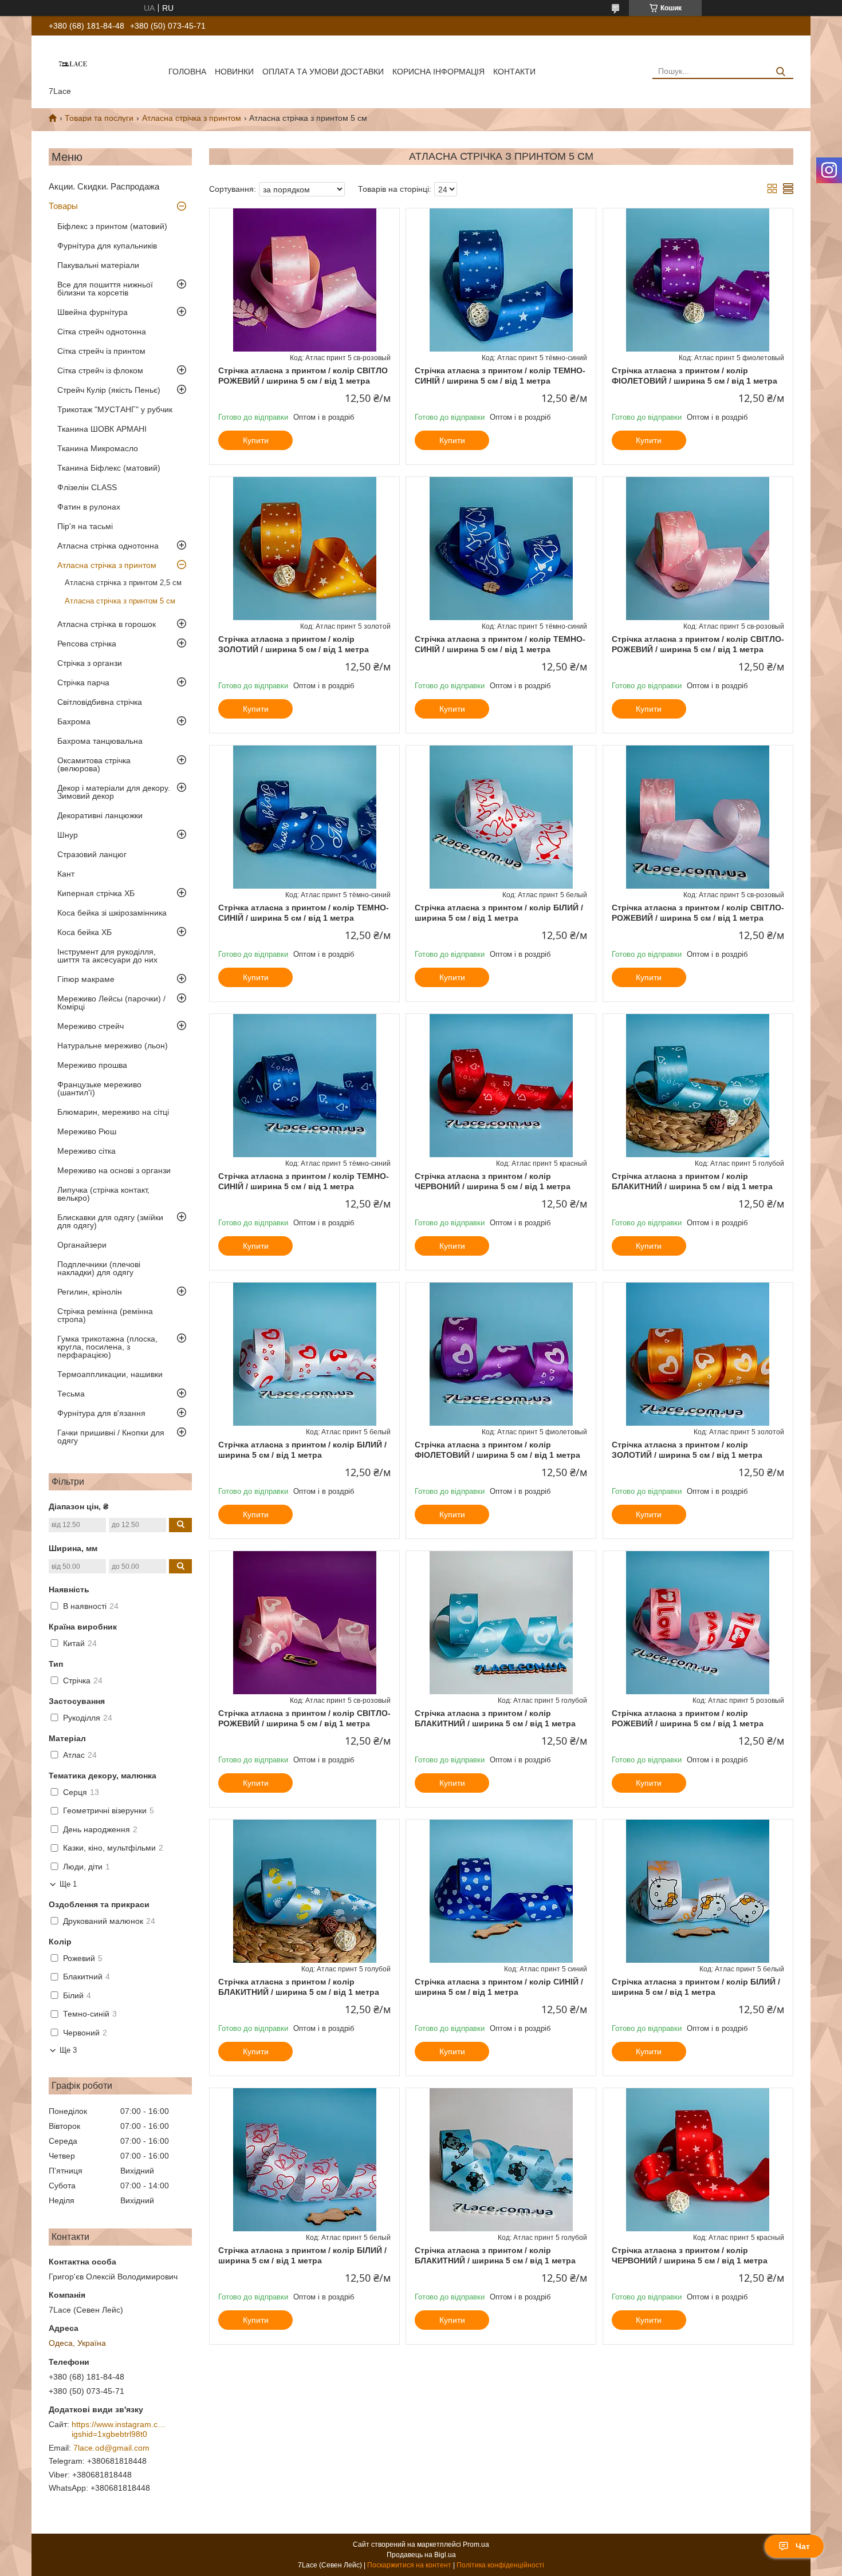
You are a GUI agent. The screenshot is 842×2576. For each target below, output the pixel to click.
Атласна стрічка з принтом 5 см (120, 601)
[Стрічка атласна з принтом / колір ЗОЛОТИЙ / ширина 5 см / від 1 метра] (304, 549)
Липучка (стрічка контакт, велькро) (103, 1194)
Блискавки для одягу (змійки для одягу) (110, 1221)
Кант (66, 874)
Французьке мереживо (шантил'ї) (99, 1088)
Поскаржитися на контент (409, 2565)
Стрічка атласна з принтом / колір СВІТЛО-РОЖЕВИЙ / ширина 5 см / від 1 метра (698, 644)
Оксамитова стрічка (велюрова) (94, 764)
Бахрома (74, 721)
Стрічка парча (83, 683)
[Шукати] (780, 72)
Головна (187, 72)
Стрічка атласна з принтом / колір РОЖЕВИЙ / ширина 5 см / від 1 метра (688, 1718)
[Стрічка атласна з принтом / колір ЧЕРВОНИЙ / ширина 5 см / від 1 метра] (501, 1086)
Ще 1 (68, 1884)
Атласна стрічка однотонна (108, 546)
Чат (803, 2546)
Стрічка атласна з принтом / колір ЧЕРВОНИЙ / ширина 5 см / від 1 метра (493, 1181)
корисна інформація (438, 72)
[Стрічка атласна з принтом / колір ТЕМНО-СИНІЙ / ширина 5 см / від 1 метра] (501, 280)
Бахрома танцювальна (100, 741)
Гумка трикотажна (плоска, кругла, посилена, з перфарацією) (107, 1347)
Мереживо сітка (86, 1151)
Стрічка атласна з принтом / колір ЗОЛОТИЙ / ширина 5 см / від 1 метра (294, 644)
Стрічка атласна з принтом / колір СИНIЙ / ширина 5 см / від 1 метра (499, 1987)
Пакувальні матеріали (98, 265)
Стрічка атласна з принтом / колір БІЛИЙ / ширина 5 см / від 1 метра (499, 913)
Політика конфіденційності (500, 2565)
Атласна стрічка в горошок (107, 624)
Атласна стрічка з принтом (192, 118)
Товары (63, 206)
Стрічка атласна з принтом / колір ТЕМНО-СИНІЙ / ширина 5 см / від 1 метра (500, 376)
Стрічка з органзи (90, 663)
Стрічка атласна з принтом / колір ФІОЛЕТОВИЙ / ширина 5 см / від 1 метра (695, 376)
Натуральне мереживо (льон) (113, 1046)
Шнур (68, 835)
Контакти (514, 72)
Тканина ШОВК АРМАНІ (102, 429)
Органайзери (82, 1245)
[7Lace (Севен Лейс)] (73, 63)
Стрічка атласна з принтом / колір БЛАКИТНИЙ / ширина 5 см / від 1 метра (692, 1181)
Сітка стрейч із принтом (101, 351)
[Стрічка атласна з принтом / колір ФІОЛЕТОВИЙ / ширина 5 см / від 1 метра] (698, 280)
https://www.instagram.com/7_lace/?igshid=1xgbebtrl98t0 (120, 2429)
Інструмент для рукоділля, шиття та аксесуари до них (107, 956)
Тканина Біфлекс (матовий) (109, 468)
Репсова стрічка (87, 644)
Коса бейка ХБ (84, 932)
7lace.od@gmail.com (111, 2448)
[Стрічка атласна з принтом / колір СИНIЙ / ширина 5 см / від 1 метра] (501, 1891)
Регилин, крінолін (90, 1292)
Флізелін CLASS (87, 487)
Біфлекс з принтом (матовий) (112, 226)
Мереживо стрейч (91, 1026)
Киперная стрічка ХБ (96, 893)
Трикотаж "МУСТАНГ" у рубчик (115, 409)
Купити (256, 440)
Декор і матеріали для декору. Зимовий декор (114, 792)
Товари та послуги (99, 118)
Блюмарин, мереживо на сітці (113, 1112)
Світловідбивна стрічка (100, 702)
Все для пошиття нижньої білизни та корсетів (105, 289)
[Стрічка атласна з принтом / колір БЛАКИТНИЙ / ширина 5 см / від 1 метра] (698, 1086)
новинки (234, 72)
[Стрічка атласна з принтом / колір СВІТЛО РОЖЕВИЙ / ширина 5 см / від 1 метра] (304, 280)
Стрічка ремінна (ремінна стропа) (105, 1315)
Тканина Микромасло (98, 448)
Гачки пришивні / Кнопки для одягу (111, 1437)
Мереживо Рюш (87, 1131)
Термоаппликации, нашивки (110, 1374)
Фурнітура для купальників (107, 246)
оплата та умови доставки (323, 72)
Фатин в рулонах (89, 507)
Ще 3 (68, 2050)
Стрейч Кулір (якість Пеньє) (109, 390)
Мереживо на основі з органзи (114, 1170)
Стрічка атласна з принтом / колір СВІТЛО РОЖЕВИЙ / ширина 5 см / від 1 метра (303, 376)
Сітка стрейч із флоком (100, 370)
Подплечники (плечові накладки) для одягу (99, 1268)
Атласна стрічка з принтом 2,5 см (123, 583)
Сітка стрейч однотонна (102, 332)
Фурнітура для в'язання (101, 1413)
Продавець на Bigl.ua (421, 2555)
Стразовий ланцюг (92, 854)
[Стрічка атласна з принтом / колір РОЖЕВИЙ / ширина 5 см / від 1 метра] (698, 1623)
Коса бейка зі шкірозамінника (112, 913)
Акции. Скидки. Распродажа (104, 186)
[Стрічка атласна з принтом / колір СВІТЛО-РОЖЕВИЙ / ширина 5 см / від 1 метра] (698, 549)
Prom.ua (476, 2545)
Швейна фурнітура (93, 312)
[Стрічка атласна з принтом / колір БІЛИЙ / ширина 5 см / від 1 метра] (501, 817)
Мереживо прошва (92, 1065)
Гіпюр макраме (86, 979)
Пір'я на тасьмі (85, 526)
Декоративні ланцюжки (100, 815)
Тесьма (71, 1394)
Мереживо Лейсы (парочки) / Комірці (111, 1003)
